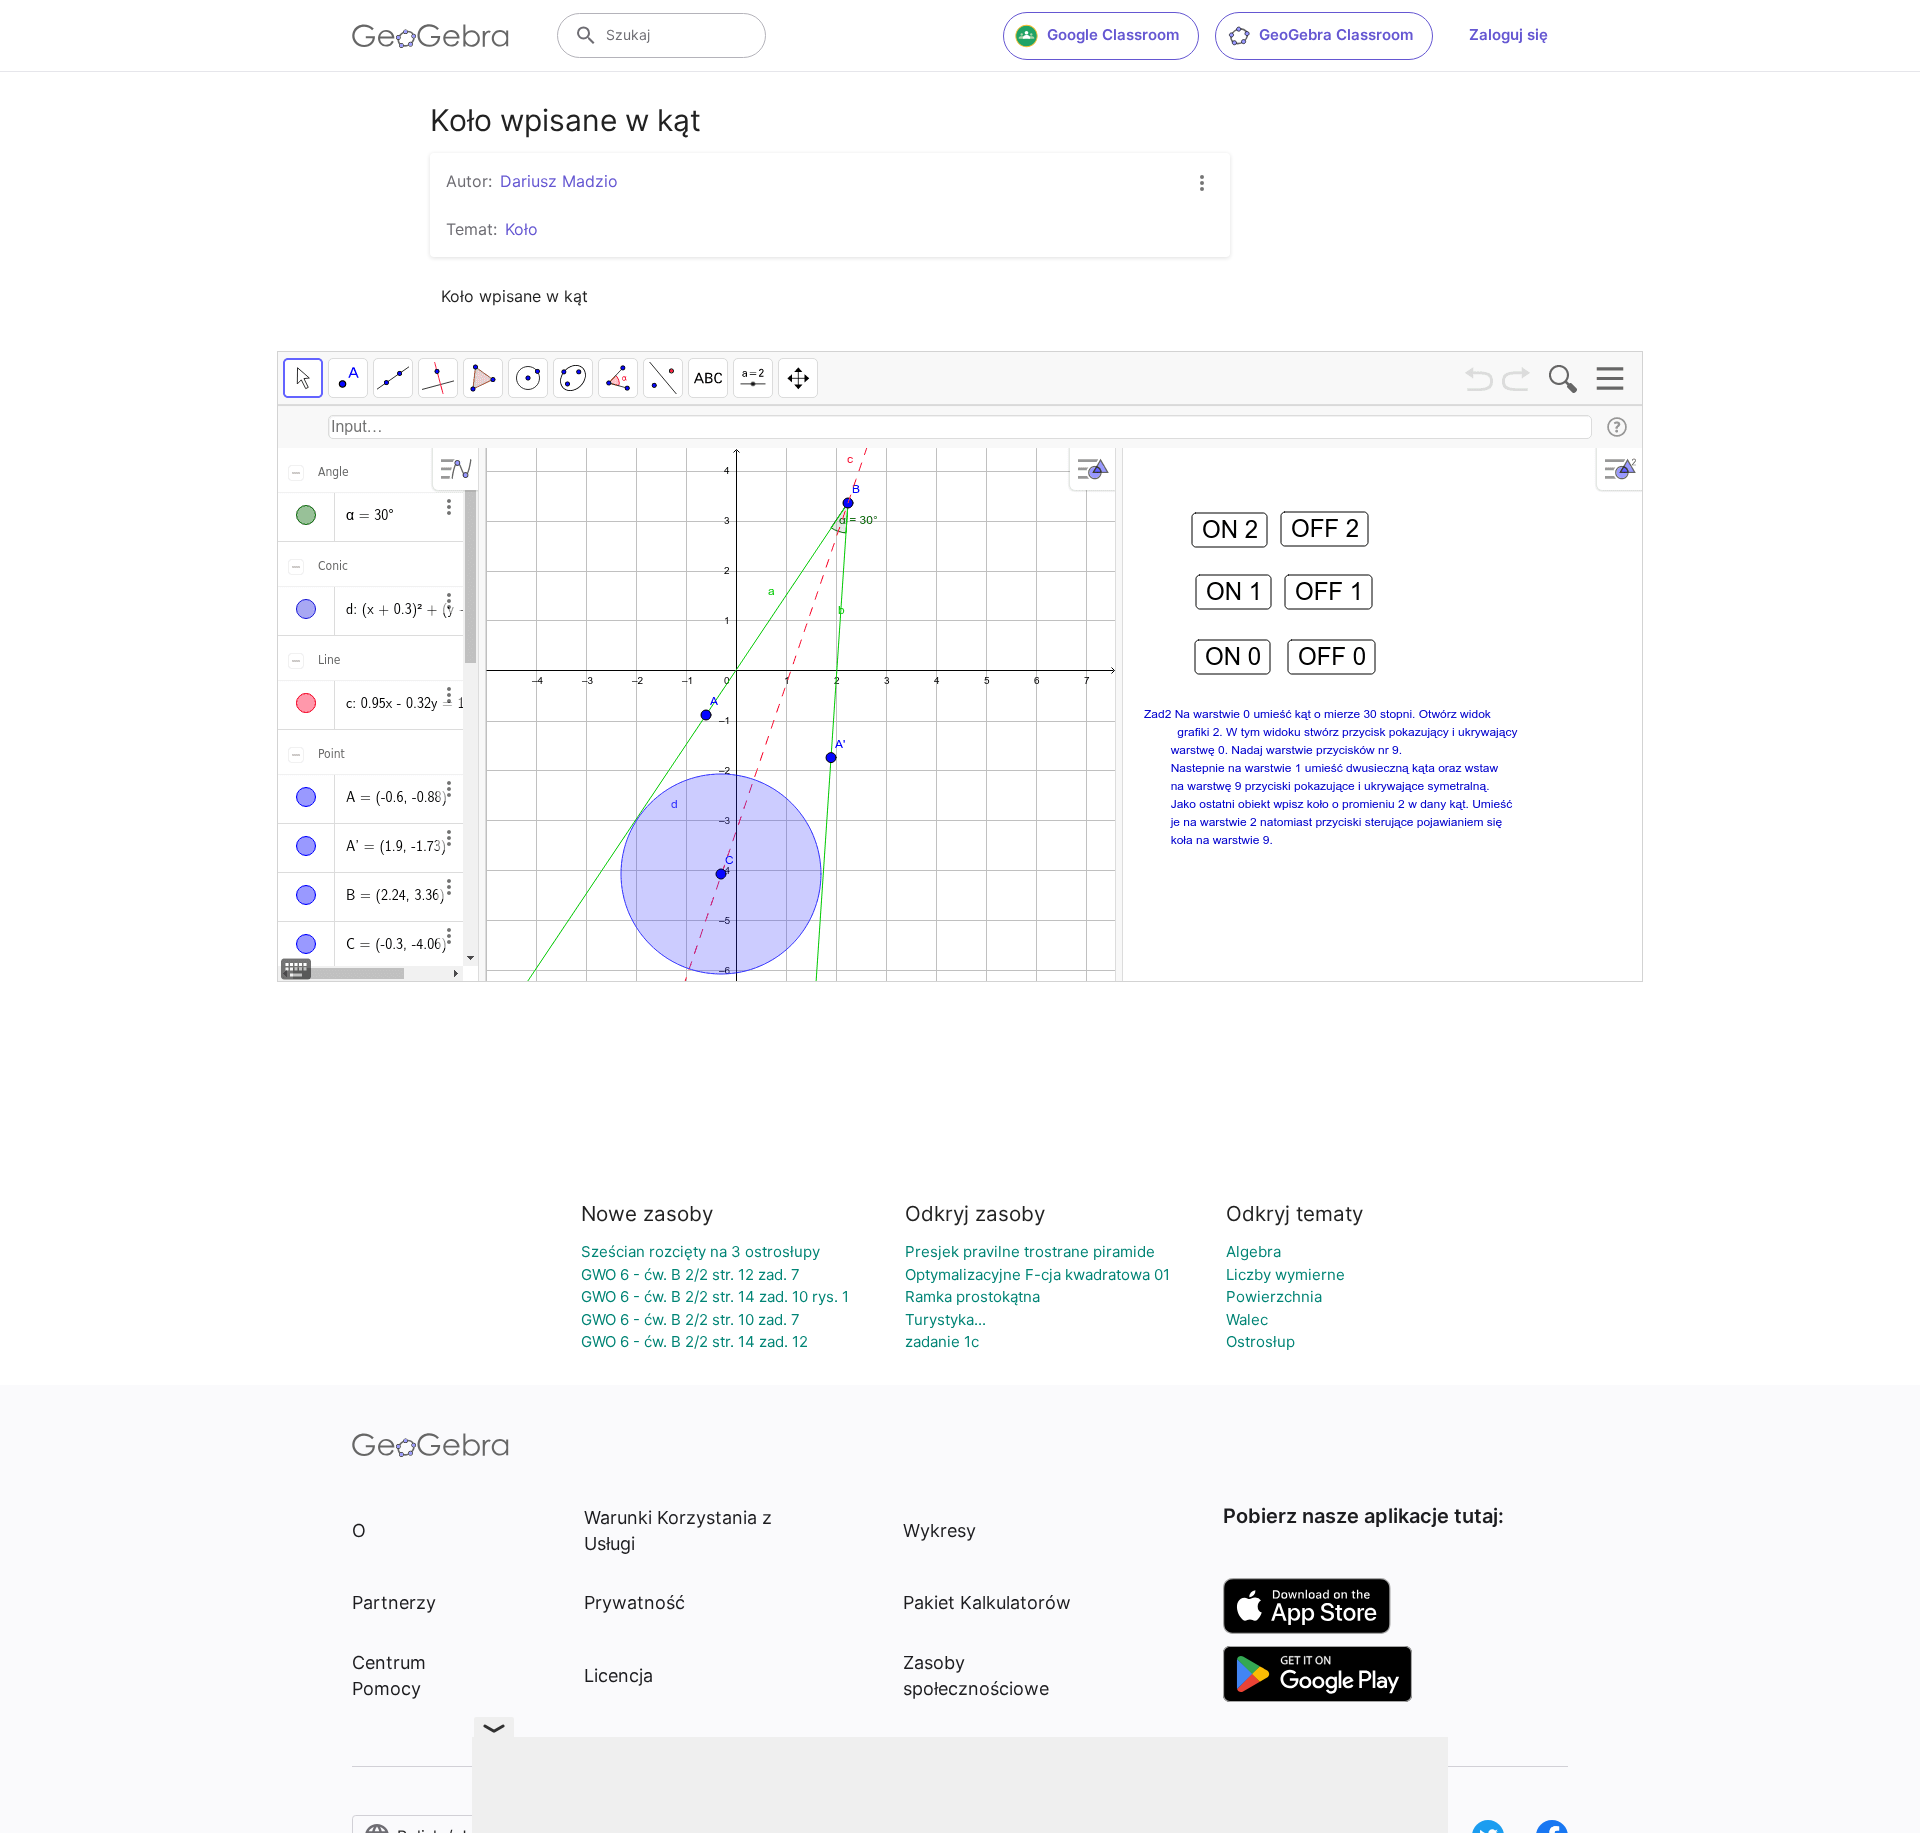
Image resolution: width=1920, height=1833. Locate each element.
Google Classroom (1113, 34)
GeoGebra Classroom (1336, 34)
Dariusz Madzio (559, 181)
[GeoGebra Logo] (430, 36)
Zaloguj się (1508, 34)
